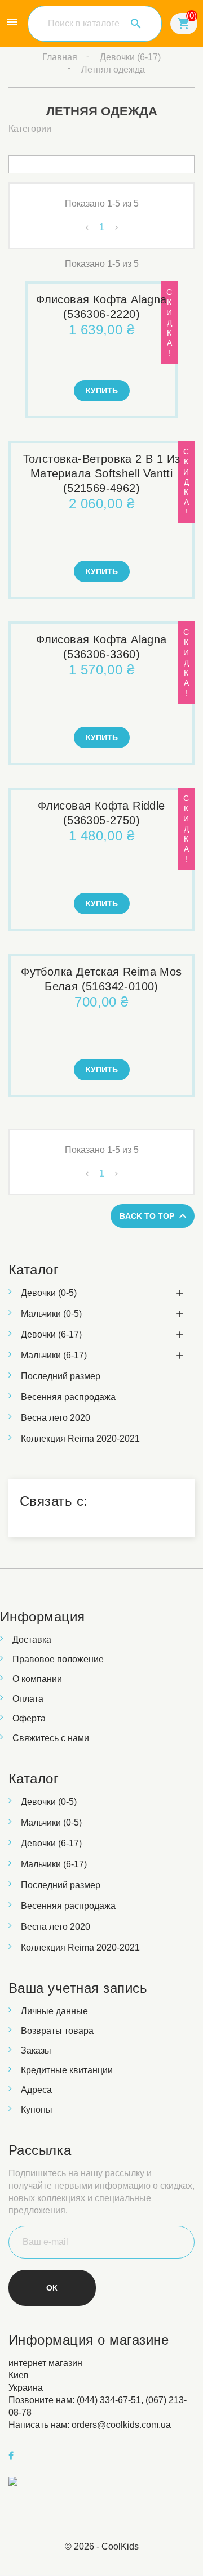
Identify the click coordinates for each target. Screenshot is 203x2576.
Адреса (36, 2090)
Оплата (28, 1699)
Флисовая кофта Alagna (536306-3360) (101, 647)
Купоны (37, 2110)
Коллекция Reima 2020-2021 (80, 1439)
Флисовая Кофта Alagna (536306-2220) (101, 307)
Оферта (29, 1718)
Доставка (32, 1640)
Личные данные (54, 2011)
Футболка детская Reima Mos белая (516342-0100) (101, 979)
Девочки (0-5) (49, 1293)
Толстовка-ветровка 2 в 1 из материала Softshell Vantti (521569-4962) (102, 473)
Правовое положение (58, 1659)
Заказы (36, 2050)
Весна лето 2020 (56, 1418)
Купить (102, 391)
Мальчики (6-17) (54, 1355)
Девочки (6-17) (51, 1334)
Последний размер (61, 1376)
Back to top (155, 1216)
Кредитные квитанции (67, 2070)
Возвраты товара (57, 2031)
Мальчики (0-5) (51, 1314)
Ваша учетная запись (78, 1988)
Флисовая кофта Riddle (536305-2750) (101, 813)
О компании (37, 1679)
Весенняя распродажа (68, 1397)
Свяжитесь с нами (51, 1738)
